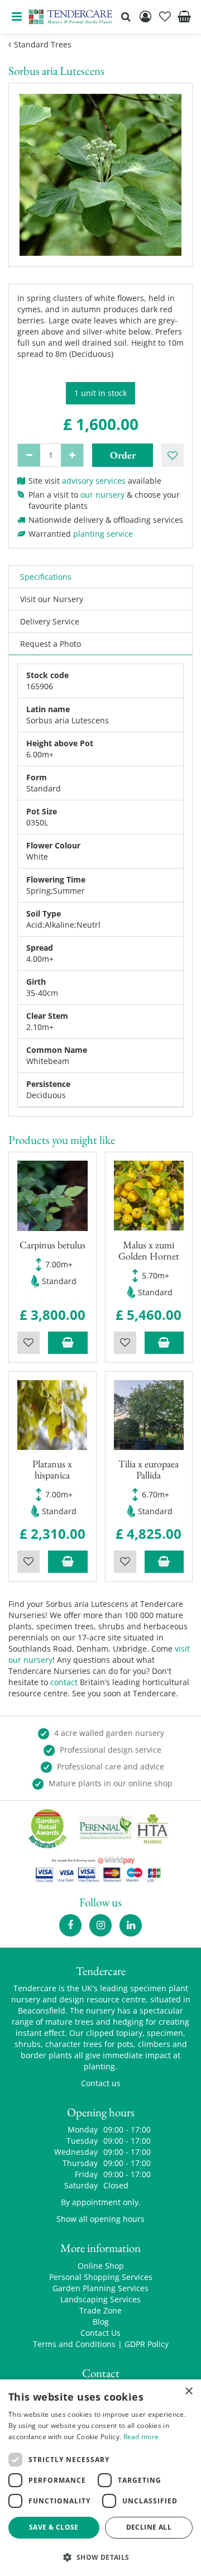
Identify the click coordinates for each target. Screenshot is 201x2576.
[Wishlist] (165, 17)
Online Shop (101, 2266)
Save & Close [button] (54, 2527)
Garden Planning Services (100, 2288)
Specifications (46, 577)
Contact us (101, 2083)
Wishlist (28, 1343)
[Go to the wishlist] (165, 17)
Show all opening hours (100, 2219)
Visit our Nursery (52, 599)
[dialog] (100, 2478)
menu (17, 17)
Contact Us (100, 2333)
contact (64, 1682)
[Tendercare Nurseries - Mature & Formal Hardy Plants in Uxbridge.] (71, 17)
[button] (100, 2557)
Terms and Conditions (74, 2344)
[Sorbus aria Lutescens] (100, 175)
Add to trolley (68, 1343)
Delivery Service (50, 621)
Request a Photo (51, 644)
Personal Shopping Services (101, 2277)
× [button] (188, 2391)
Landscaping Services (100, 2299)
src (126, 17)
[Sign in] (145, 17)
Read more (141, 2437)
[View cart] (184, 17)
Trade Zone (100, 2310)
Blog (101, 2322)
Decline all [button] (149, 2527)
